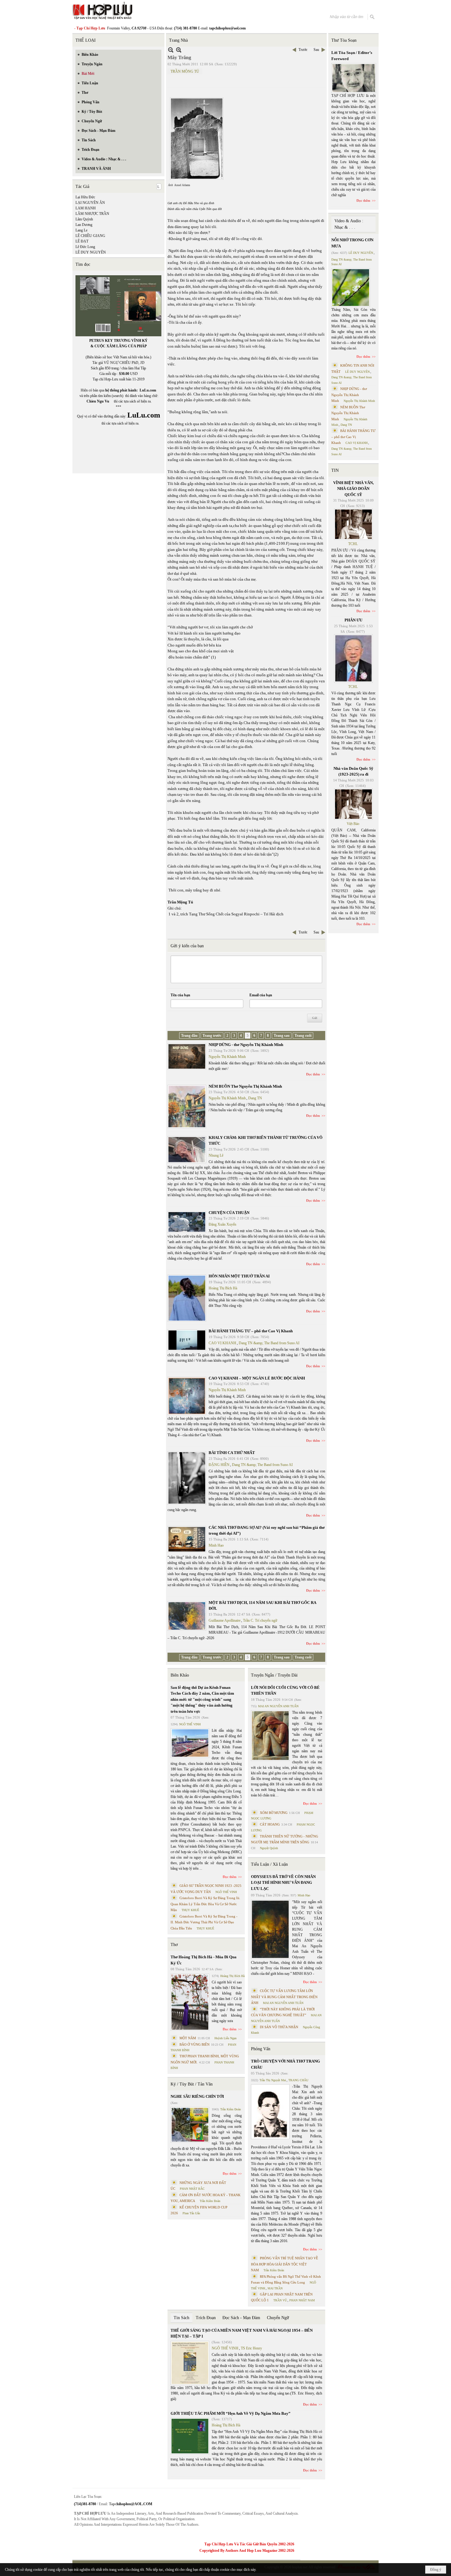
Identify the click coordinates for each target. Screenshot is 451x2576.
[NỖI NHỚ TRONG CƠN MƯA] (351, 288)
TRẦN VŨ (280, 2300)
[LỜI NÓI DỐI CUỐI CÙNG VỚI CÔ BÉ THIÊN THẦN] (270, 1736)
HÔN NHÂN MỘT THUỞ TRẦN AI (239, 1276)
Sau (316, 50)
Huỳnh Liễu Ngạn (225, 2038)
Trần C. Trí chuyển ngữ (260, 1620)
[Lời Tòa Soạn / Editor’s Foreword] (354, 78)
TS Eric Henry (251, 2348)
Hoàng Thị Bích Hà (223, 1288)
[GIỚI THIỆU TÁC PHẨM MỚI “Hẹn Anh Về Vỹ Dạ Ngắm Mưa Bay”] (190, 2436)
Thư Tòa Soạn (344, 40)
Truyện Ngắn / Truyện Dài (274, 1675)
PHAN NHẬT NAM (302, 2300)
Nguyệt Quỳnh (269, 1848)
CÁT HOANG (270, 1824)
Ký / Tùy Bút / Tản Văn (192, 2084)
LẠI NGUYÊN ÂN (90, 203)
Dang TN (255, 1098)
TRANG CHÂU (298, 2080)
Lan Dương (84, 225)
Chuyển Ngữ (278, 2318)
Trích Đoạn (206, 2318)
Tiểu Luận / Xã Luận (269, 1864)
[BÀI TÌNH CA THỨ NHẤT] (187, 1478)
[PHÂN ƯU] (353, 658)
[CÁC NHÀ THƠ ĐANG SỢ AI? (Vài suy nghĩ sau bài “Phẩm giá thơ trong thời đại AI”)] (187, 1539)
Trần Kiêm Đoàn (231, 2109)
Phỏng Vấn (261, 2049)
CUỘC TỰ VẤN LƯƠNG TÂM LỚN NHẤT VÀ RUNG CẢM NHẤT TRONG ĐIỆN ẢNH (284, 1997)
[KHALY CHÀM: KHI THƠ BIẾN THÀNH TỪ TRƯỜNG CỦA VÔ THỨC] (187, 1150)
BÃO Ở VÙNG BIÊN (195, 2044)
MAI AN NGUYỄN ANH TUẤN (278, 1706)
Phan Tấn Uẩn (191, 2213)
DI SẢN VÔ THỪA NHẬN (279, 2027)
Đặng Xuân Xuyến (222, 1224)
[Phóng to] (179, 50)
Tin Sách (181, 2318)
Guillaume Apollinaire (225, 1620)
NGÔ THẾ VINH (190, 1724)
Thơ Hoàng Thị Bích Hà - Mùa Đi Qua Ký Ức (204, 1960)
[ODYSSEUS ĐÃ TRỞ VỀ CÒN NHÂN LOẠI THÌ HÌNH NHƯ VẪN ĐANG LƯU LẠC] (270, 1929)
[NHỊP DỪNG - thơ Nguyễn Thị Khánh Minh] (187, 1056)
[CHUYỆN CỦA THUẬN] (187, 1222)
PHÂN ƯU (353, 620)
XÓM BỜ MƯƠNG (274, 1813)
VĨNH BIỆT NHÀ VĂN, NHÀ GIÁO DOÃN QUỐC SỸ (353, 489)
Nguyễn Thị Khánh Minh (227, 1057)
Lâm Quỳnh (84, 219)
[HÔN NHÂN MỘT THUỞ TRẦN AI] (187, 1298)
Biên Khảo (180, 1675)
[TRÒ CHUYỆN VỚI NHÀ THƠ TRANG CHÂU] (270, 2112)
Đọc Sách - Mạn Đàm (241, 2318)
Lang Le (81, 230)
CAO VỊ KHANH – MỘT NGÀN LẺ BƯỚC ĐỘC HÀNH (257, 1378)
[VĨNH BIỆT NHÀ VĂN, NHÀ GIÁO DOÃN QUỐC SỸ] (353, 524)
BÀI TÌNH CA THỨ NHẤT (232, 1453)
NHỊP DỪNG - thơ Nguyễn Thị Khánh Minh (246, 1045)
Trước (303, 50)
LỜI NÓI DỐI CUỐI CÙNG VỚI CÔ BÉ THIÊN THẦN (285, 1691)
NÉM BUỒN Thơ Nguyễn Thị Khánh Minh (245, 1086)
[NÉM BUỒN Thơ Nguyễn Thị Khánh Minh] (187, 1107)
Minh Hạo (216, 1545)
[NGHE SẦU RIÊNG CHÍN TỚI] (190, 2125)
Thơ (174, 1945)
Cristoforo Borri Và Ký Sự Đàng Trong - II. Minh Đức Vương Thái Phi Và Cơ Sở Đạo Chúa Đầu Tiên (204, 1922)
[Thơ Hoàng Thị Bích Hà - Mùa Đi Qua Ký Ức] (190, 2002)
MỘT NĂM (188, 2038)
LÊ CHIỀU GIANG (90, 236)
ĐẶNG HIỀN (219, 1465)
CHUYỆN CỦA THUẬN (229, 1213)
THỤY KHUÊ (190, 1910)
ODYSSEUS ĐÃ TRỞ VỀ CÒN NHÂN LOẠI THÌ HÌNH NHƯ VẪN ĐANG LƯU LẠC (283, 1883)
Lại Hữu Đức (85, 197)
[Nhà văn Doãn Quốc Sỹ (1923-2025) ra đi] (353, 804)
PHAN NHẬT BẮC (192, 2189)
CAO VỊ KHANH (222, 1343)
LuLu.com (148, 390)
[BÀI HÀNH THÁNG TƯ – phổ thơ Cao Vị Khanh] (187, 1340)
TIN (335, 470)
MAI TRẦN (275, 2288)
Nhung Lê (216, 1155)
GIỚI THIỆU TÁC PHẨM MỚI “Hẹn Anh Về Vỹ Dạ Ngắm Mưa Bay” (231, 2413)
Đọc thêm (313, 1074)
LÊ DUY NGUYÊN (91, 252)
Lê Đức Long (85, 247)
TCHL (353, 544)
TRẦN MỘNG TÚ (185, 71)
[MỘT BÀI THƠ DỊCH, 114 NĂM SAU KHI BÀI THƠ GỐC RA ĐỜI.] (187, 1616)
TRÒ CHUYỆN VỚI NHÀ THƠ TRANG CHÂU (285, 2064)
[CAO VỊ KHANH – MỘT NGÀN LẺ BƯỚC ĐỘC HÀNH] (187, 1396)
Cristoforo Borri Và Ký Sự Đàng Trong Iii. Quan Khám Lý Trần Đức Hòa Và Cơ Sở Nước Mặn (205, 1904)
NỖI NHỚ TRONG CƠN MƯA (352, 243)
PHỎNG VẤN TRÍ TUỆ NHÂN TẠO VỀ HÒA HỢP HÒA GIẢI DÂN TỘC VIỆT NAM (285, 2264)
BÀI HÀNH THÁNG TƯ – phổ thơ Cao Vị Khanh (251, 1331)
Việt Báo (353, 824)
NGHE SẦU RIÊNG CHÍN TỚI (197, 2096)
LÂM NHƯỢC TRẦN (92, 214)
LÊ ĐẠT (82, 241)
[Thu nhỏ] (171, 50)
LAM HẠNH (86, 208)
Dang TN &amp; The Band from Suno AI (269, 1343)
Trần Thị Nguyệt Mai (273, 2080)
